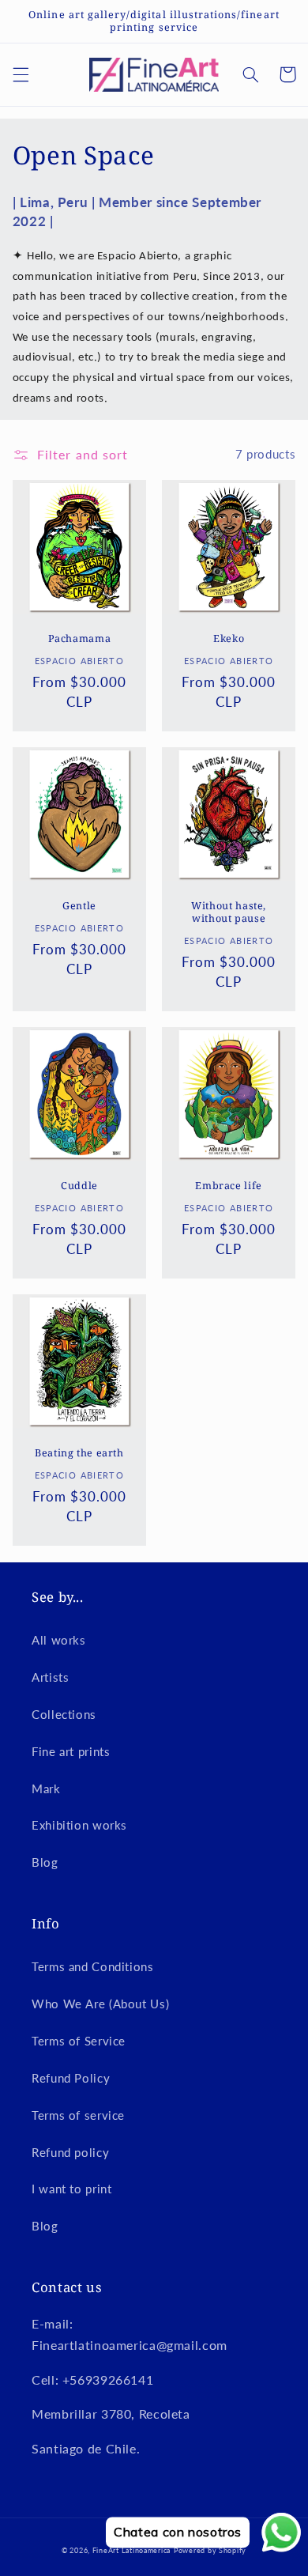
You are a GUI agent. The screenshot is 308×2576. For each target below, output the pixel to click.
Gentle (79, 906)
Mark (46, 1788)
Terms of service (78, 2115)
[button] (21, 74)
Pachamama (80, 639)
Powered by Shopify (210, 2550)
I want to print (71, 2189)
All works (59, 1640)
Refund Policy (71, 2078)
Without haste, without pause (229, 912)
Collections (64, 1714)
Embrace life (229, 1186)
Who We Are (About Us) (100, 2004)
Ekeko (229, 639)
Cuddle (79, 1186)
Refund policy (70, 2152)
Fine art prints (71, 1751)
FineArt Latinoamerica (131, 2550)
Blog (45, 1862)
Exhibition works (79, 1825)
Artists (50, 1677)
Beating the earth (79, 1453)
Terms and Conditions (93, 1966)
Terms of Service (79, 2041)
